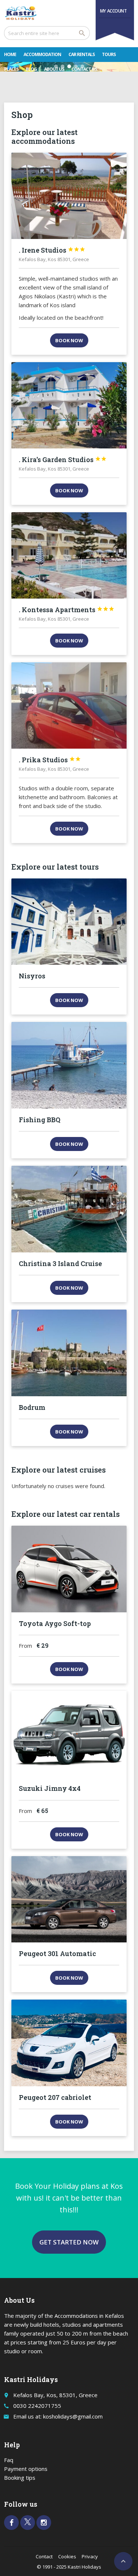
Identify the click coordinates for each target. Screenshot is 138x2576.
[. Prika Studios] (69, 705)
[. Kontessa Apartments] (69, 555)
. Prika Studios (50, 760)
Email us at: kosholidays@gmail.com (58, 2416)
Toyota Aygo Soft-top (55, 1623)
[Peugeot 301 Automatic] (69, 1899)
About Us (54, 69)
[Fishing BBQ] (69, 1065)
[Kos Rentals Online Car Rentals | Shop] (21, 13)
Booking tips (20, 2478)
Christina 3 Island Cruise (60, 1263)
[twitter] (28, 2523)
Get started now (69, 2242)
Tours (109, 54)
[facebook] (11, 2523)
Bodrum (32, 1407)
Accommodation (42, 54)
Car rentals (82, 54)
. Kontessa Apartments (67, 610)
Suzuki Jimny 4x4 (50, 1788)
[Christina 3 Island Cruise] (69, 1209)
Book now (69, 340)
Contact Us (84, 69)
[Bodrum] (69, 1353)
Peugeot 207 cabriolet (55, 2097)
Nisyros (32, 976)
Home (10, 54)
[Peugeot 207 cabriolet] (69, 2043)
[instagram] (44, 2523)
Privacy (90, 2556)
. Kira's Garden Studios (63, 460)
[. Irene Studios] (69, 196)
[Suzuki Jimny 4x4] (69, 1734)
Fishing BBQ (40, 1120)
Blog (31, 69)
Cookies (67, 2556)
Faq (9, 2460)
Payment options (26, 2469)
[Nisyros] (69, 922)
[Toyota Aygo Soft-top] (69, 1569)
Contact (44, 2556)
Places (11, 69)
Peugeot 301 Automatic (57, 1953)
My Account (114, 11)
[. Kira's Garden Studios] (69, 405)
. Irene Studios (52, 250)
